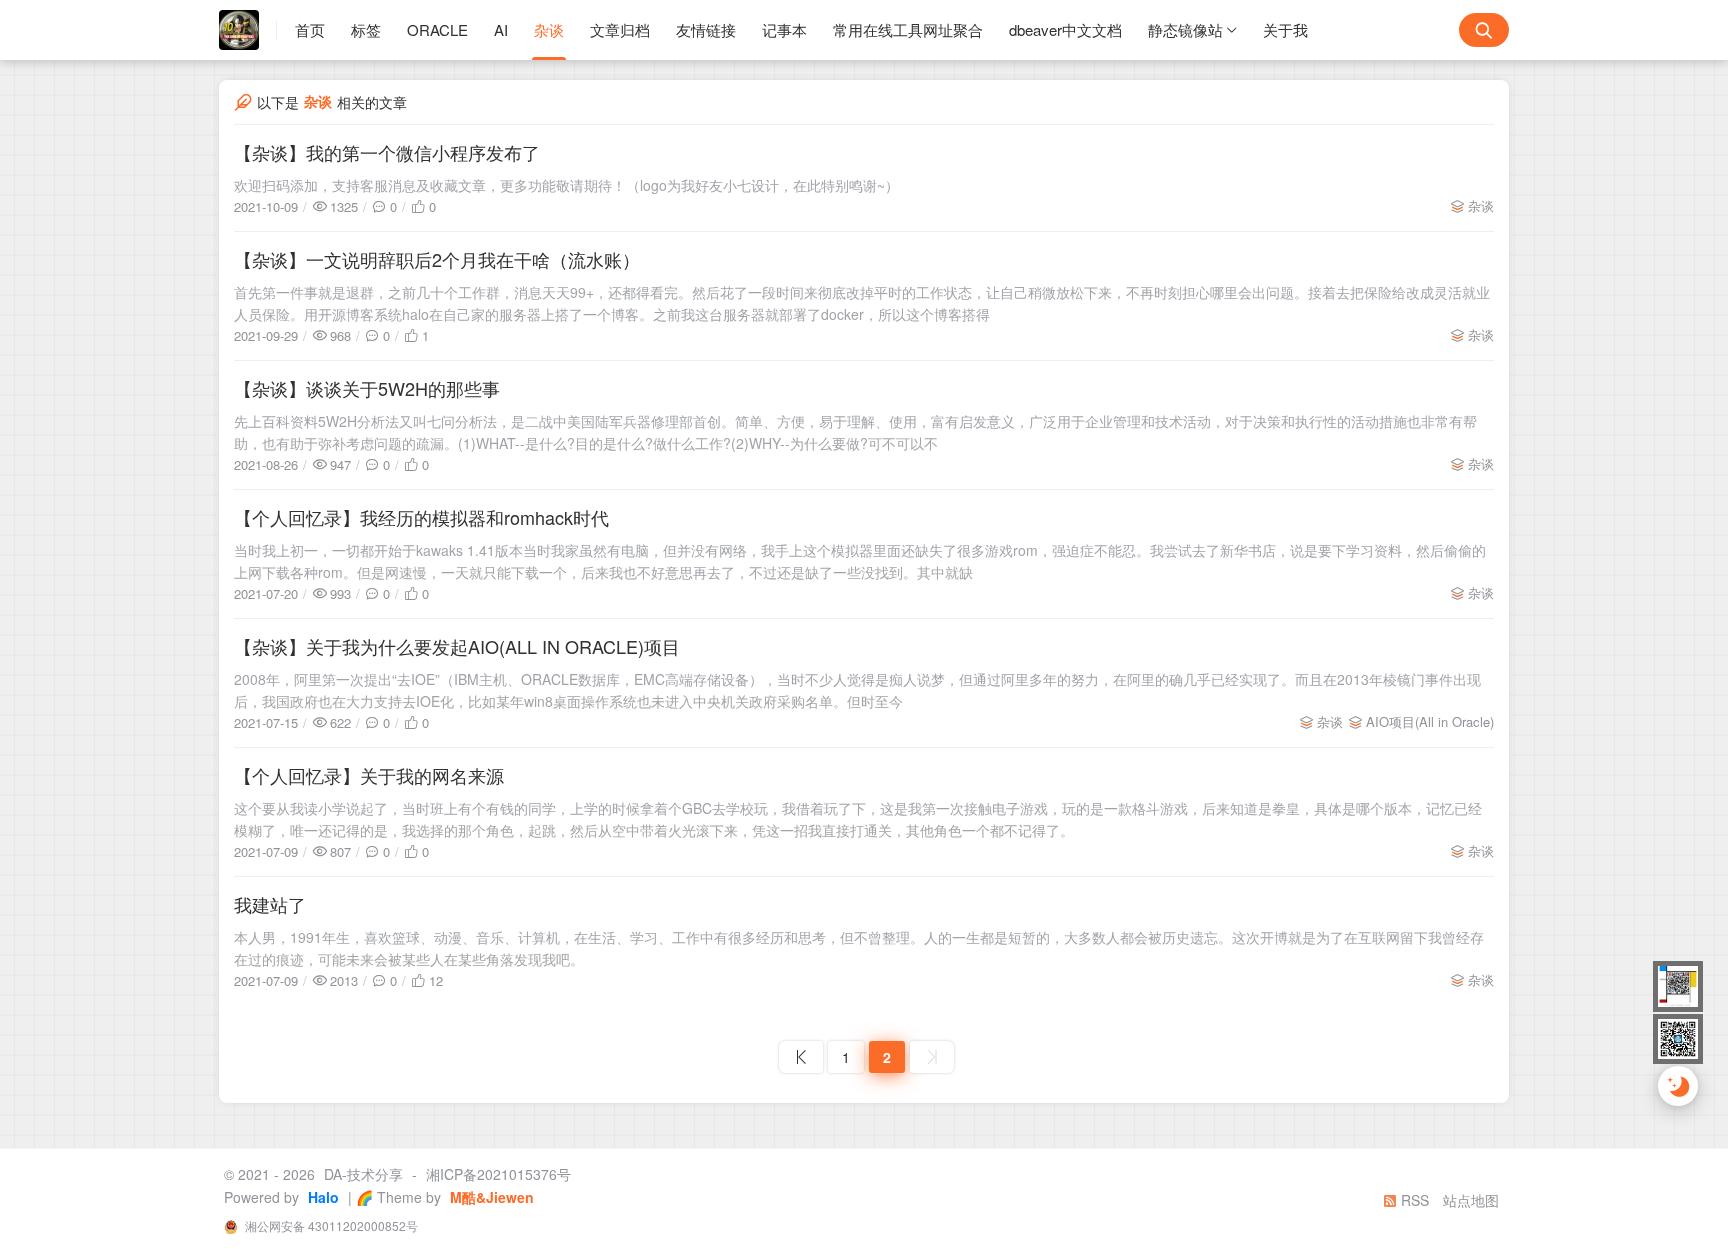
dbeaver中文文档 (1065, 29)
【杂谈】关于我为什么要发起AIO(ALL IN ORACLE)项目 (457, 646)
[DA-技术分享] (248, 30)
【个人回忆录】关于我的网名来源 (369, 775)
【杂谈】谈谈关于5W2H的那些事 (367, 388)
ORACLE (437, 29)
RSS (1413, 1200)
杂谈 (549, 29)
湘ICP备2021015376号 (498, 1174)
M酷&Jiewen (490, 1197)
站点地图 (1471, 1200)
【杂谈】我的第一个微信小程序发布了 (387, 152)
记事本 (784, 29)
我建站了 (270, 904)
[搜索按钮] (1484, 30)
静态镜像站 (1185, 29)
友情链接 (706, 29)
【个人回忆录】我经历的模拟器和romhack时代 (421, 517)
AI (501, 29)
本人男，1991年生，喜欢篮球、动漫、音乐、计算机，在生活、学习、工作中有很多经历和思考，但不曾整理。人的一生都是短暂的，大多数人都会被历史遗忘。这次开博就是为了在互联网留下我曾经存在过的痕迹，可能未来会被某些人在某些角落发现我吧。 (859, 948)
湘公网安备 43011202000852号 (330, 1225)
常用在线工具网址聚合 (908, 29)
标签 (366, 29)
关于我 (1285, 29)
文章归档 (620, 29)
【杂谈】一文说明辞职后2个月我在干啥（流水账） (437, 259)
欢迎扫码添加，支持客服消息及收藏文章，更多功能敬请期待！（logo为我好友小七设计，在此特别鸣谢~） (566, 185)
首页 (310, 29)
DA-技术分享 (363, 1174)
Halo (321, 1197)
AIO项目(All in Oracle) (1430, 721)
